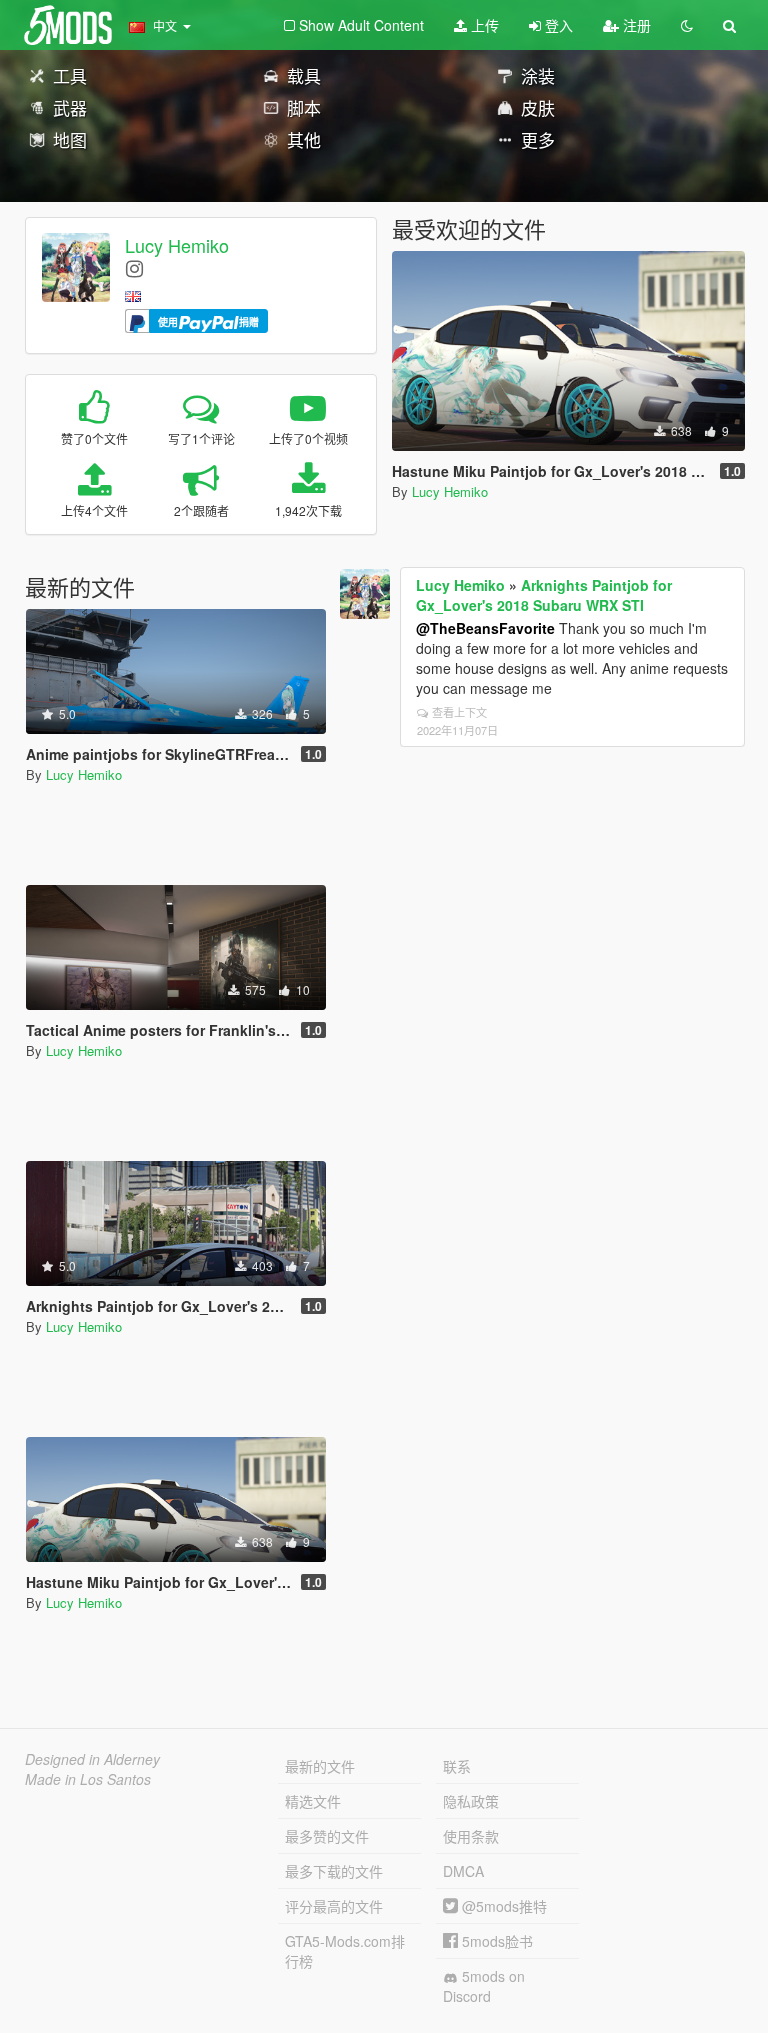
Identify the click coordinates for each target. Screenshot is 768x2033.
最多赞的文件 (327, 1836)
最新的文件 (320, 1766)
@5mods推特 (502, 1906)
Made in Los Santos (88, 1779)
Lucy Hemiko (177, 245)
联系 (457, 1766)
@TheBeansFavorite (485, 628)
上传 (483, 25)
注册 (635, 25)
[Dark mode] (687, 25)
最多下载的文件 (334, 1871)
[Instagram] (134, 267)
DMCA (463, 1871)
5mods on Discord (484, 1986)
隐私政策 (471, 1801)
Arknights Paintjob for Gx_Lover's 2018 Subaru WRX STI (544, 595)
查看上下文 (459, 712)
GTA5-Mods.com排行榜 (345, 1951)
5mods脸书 (495, 1941)
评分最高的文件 (334, 1906)
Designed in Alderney (92, 1759)
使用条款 (471, 1836)
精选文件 (313, 1801)
